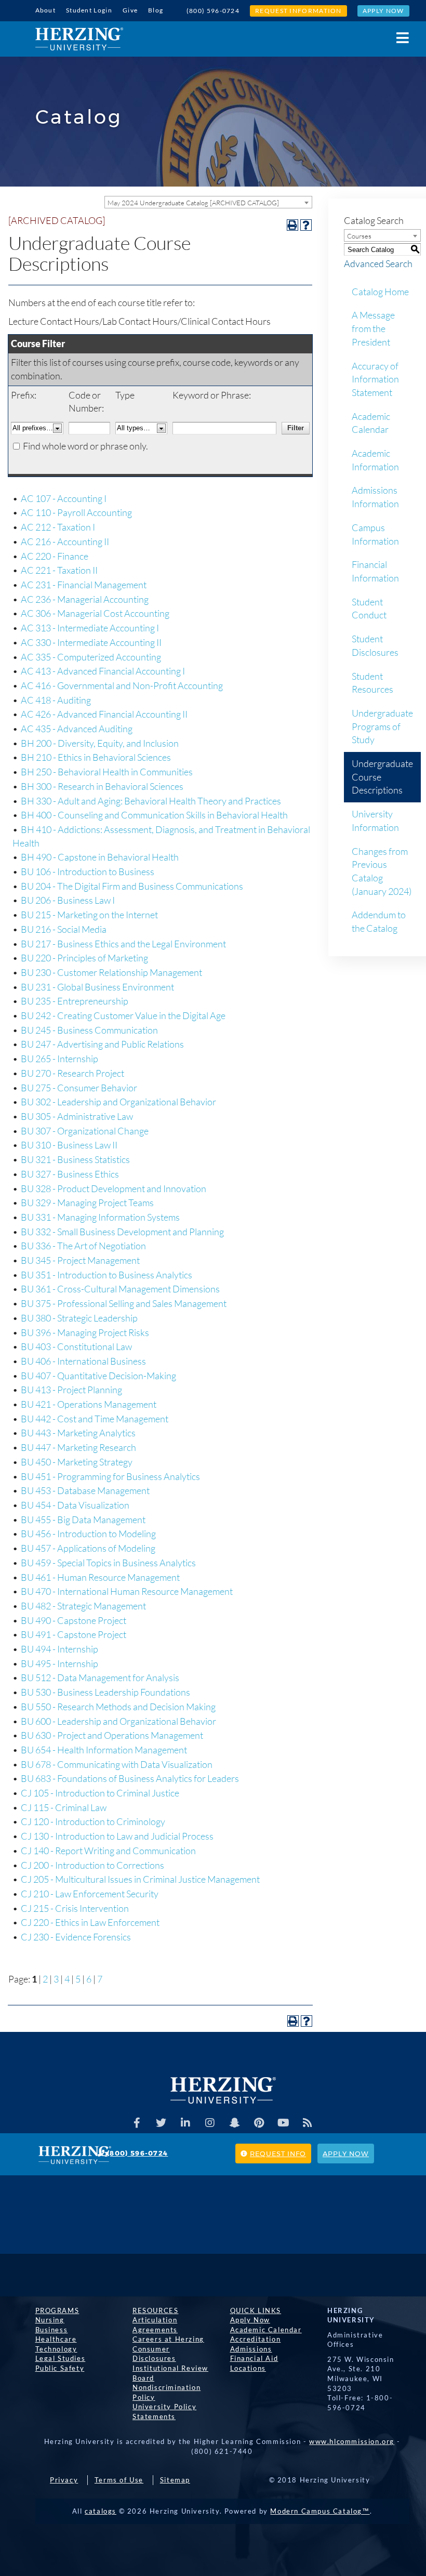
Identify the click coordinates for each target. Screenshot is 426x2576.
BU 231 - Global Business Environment (97, 987)
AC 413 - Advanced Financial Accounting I (103, 671)
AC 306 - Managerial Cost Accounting (95, 613)
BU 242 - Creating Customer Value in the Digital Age (123, 1015)
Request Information (298, 11)
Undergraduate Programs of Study (382, 726)
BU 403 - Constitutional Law (76, 1346)
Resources (155, 2310)
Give (130, 10)
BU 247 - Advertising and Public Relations (102, 1044)
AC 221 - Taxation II (59, 570)
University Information (375, 821)
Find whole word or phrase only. (85, 446)
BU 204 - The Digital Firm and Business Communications (132, 886)
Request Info (278, 2154)
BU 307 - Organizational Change (85, 1131)
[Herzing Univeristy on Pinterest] (259, 2123)
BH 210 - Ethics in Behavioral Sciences (96, 757)
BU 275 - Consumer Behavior (79, 1088)
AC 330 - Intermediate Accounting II (91, 642)
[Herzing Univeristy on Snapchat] (234, 2123)
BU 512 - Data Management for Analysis (100, 1677)
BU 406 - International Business (83, 1361)
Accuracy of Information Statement (375, 379)
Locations (248, 2368)
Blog (156, 10)
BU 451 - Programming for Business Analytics (110, 1476)
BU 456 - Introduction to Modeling (88, 1534)
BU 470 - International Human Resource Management (127, 1591)
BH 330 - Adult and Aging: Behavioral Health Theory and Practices (151, 801)
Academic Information (375, 460)
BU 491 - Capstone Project (74, 1634)
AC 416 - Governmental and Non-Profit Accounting (122, 685)
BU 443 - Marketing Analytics (78, 1433)
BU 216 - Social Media (64, 929)
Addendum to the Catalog (379, 921)
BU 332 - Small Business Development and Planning (122, 1232)
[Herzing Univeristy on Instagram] (210, 2123)
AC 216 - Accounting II (65, 541)
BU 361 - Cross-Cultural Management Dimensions (120, 1289)
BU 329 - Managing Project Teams (87, 1203)
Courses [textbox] (359, 236)
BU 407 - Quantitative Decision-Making (98, 1376)
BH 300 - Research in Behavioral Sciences (102, 786)
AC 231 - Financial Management (84, 585)
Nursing (50, 2320)
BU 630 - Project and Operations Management (112, 1735)
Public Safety (60, 2368)
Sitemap (175, 2480)
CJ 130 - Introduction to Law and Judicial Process (117, 1836)
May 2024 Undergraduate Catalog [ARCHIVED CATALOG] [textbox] (193, 203)
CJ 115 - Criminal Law (64, 1807)
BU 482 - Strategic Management (83, 1606)
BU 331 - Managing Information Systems (100, 1217)
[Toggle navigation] (397, 38)
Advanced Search (378, 263)
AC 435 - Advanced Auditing (77, 729)
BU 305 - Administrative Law (77, 1116)
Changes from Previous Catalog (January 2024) (382, 871)
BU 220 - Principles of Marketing (84, 958)
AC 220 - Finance (55, 556)
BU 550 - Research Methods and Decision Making (118, 1707)
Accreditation (256, 2339)
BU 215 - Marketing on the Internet (89, 915)
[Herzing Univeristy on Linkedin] (185, 2123)
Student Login (89, 10)
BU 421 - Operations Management (89, 1404)
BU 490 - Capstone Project (74, 1620)
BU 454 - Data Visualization (75, 1505)
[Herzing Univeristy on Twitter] (161, 2123)
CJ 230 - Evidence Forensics (76, 1937)
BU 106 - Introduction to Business (88, 871)
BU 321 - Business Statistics (75, 1159)
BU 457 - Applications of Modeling (88, 1548)
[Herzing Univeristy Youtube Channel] (283, 2123)
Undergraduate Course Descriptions (382, 777)
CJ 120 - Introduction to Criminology (93, 1821)
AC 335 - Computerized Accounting (91, 657)
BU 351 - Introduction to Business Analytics (106, 1275)
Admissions (251, 2349)
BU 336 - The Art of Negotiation (83, 1246)
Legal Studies (61, 2358)
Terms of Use (119, 2480)
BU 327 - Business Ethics (70, 1174)
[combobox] (208, 202)
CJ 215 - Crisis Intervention (75, 1908)
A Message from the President (373, 328)
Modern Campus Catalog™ (320, 2511)
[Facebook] (137, 2123)
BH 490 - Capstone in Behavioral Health (100, 857)
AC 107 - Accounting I (64, 498)
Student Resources (372, 683)
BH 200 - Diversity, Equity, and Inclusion (100, 743)
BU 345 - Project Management (80, 1260)
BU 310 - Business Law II (69, 1145)
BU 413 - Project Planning (71, 1390)
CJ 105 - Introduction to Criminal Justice (100, 1793)
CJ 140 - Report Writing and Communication (108, 1851)
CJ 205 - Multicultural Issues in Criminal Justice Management (140, 1879)
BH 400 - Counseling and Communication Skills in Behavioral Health (154, 815)
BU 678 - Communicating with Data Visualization (117, 1764)
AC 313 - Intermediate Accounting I (90, 628)
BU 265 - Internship (59, 1059)
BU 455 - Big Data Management (83, 1520)
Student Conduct (369, 609)
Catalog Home (380, 292)
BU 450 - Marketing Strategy (77, 1462)
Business (52, 2330)
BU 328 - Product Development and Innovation (114, 1188)
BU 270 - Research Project (72, 1073)
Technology (56, 2349)
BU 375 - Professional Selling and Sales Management (124, 1303)
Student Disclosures (375, 645)
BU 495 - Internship (59, 1663)
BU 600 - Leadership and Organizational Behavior (118, 1721)
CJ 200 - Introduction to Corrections (92, 1865)
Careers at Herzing (168, 2339)
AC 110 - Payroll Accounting (76, 512)
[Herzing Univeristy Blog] (308, 2123)
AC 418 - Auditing (56, 700)
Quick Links (256, 2310)
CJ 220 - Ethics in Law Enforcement (90, 1922)
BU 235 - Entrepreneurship (75, 1001)
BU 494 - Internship (59, 1649)
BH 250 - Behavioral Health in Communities (107, 772)
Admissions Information (375, 497)
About (46, 10)
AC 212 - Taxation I (58, 527)
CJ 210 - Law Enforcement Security (90, 1894)
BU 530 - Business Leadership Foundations (105, 1692)
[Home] (79, 39)
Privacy (64, 2480)
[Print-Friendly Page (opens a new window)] (292, 225)
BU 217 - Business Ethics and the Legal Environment (123, 944)
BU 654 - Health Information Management (104, 1750)
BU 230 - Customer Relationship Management (111, 972)
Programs (57, 2310)
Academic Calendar (371, 423)
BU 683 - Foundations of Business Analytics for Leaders (130, 1778)
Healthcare (56, 2339)
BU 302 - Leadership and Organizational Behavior (118, 1102)
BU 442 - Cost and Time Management (95, 1419)
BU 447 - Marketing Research (78, 1447)
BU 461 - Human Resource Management (100, 1577)
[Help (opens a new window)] (306, 225)
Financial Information (375, 571)
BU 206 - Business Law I (68, 900)
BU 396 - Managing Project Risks (85, 1332)
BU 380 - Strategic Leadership (79, 1318)
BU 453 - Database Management (85, 1490)
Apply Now (383, 11)
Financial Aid (254, 2358)
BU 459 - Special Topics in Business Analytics (108, 1563)
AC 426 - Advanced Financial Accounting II (104, 714)
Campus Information (375, 534)
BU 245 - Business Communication (89, 1030)
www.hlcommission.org (352, 2441)
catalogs (101, 2511)
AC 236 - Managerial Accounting (85, 599)
